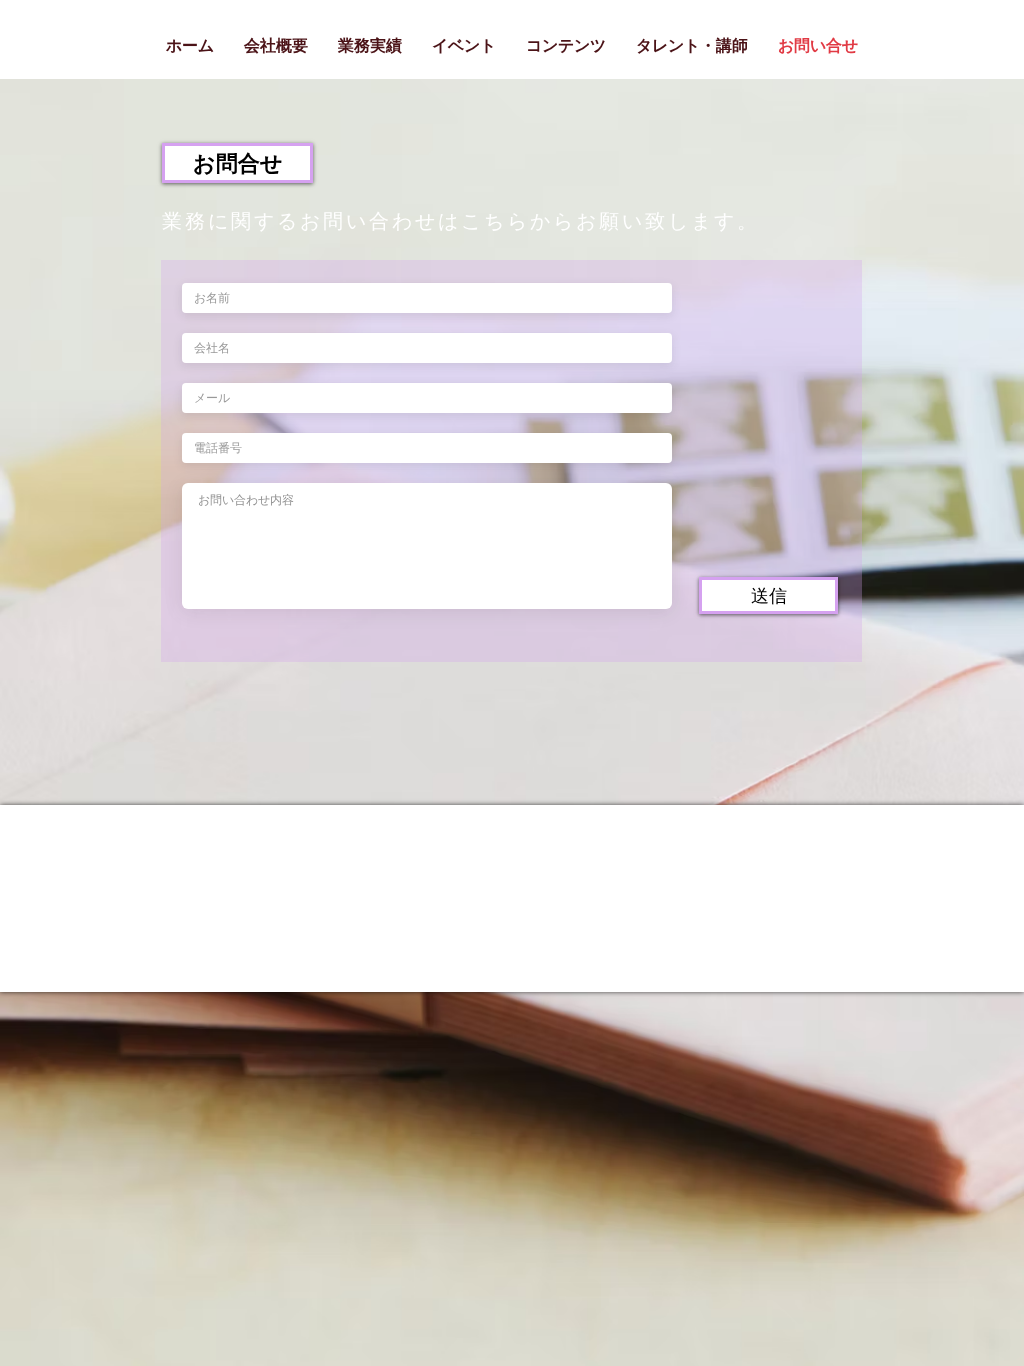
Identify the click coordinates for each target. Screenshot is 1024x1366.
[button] (237, 163)
